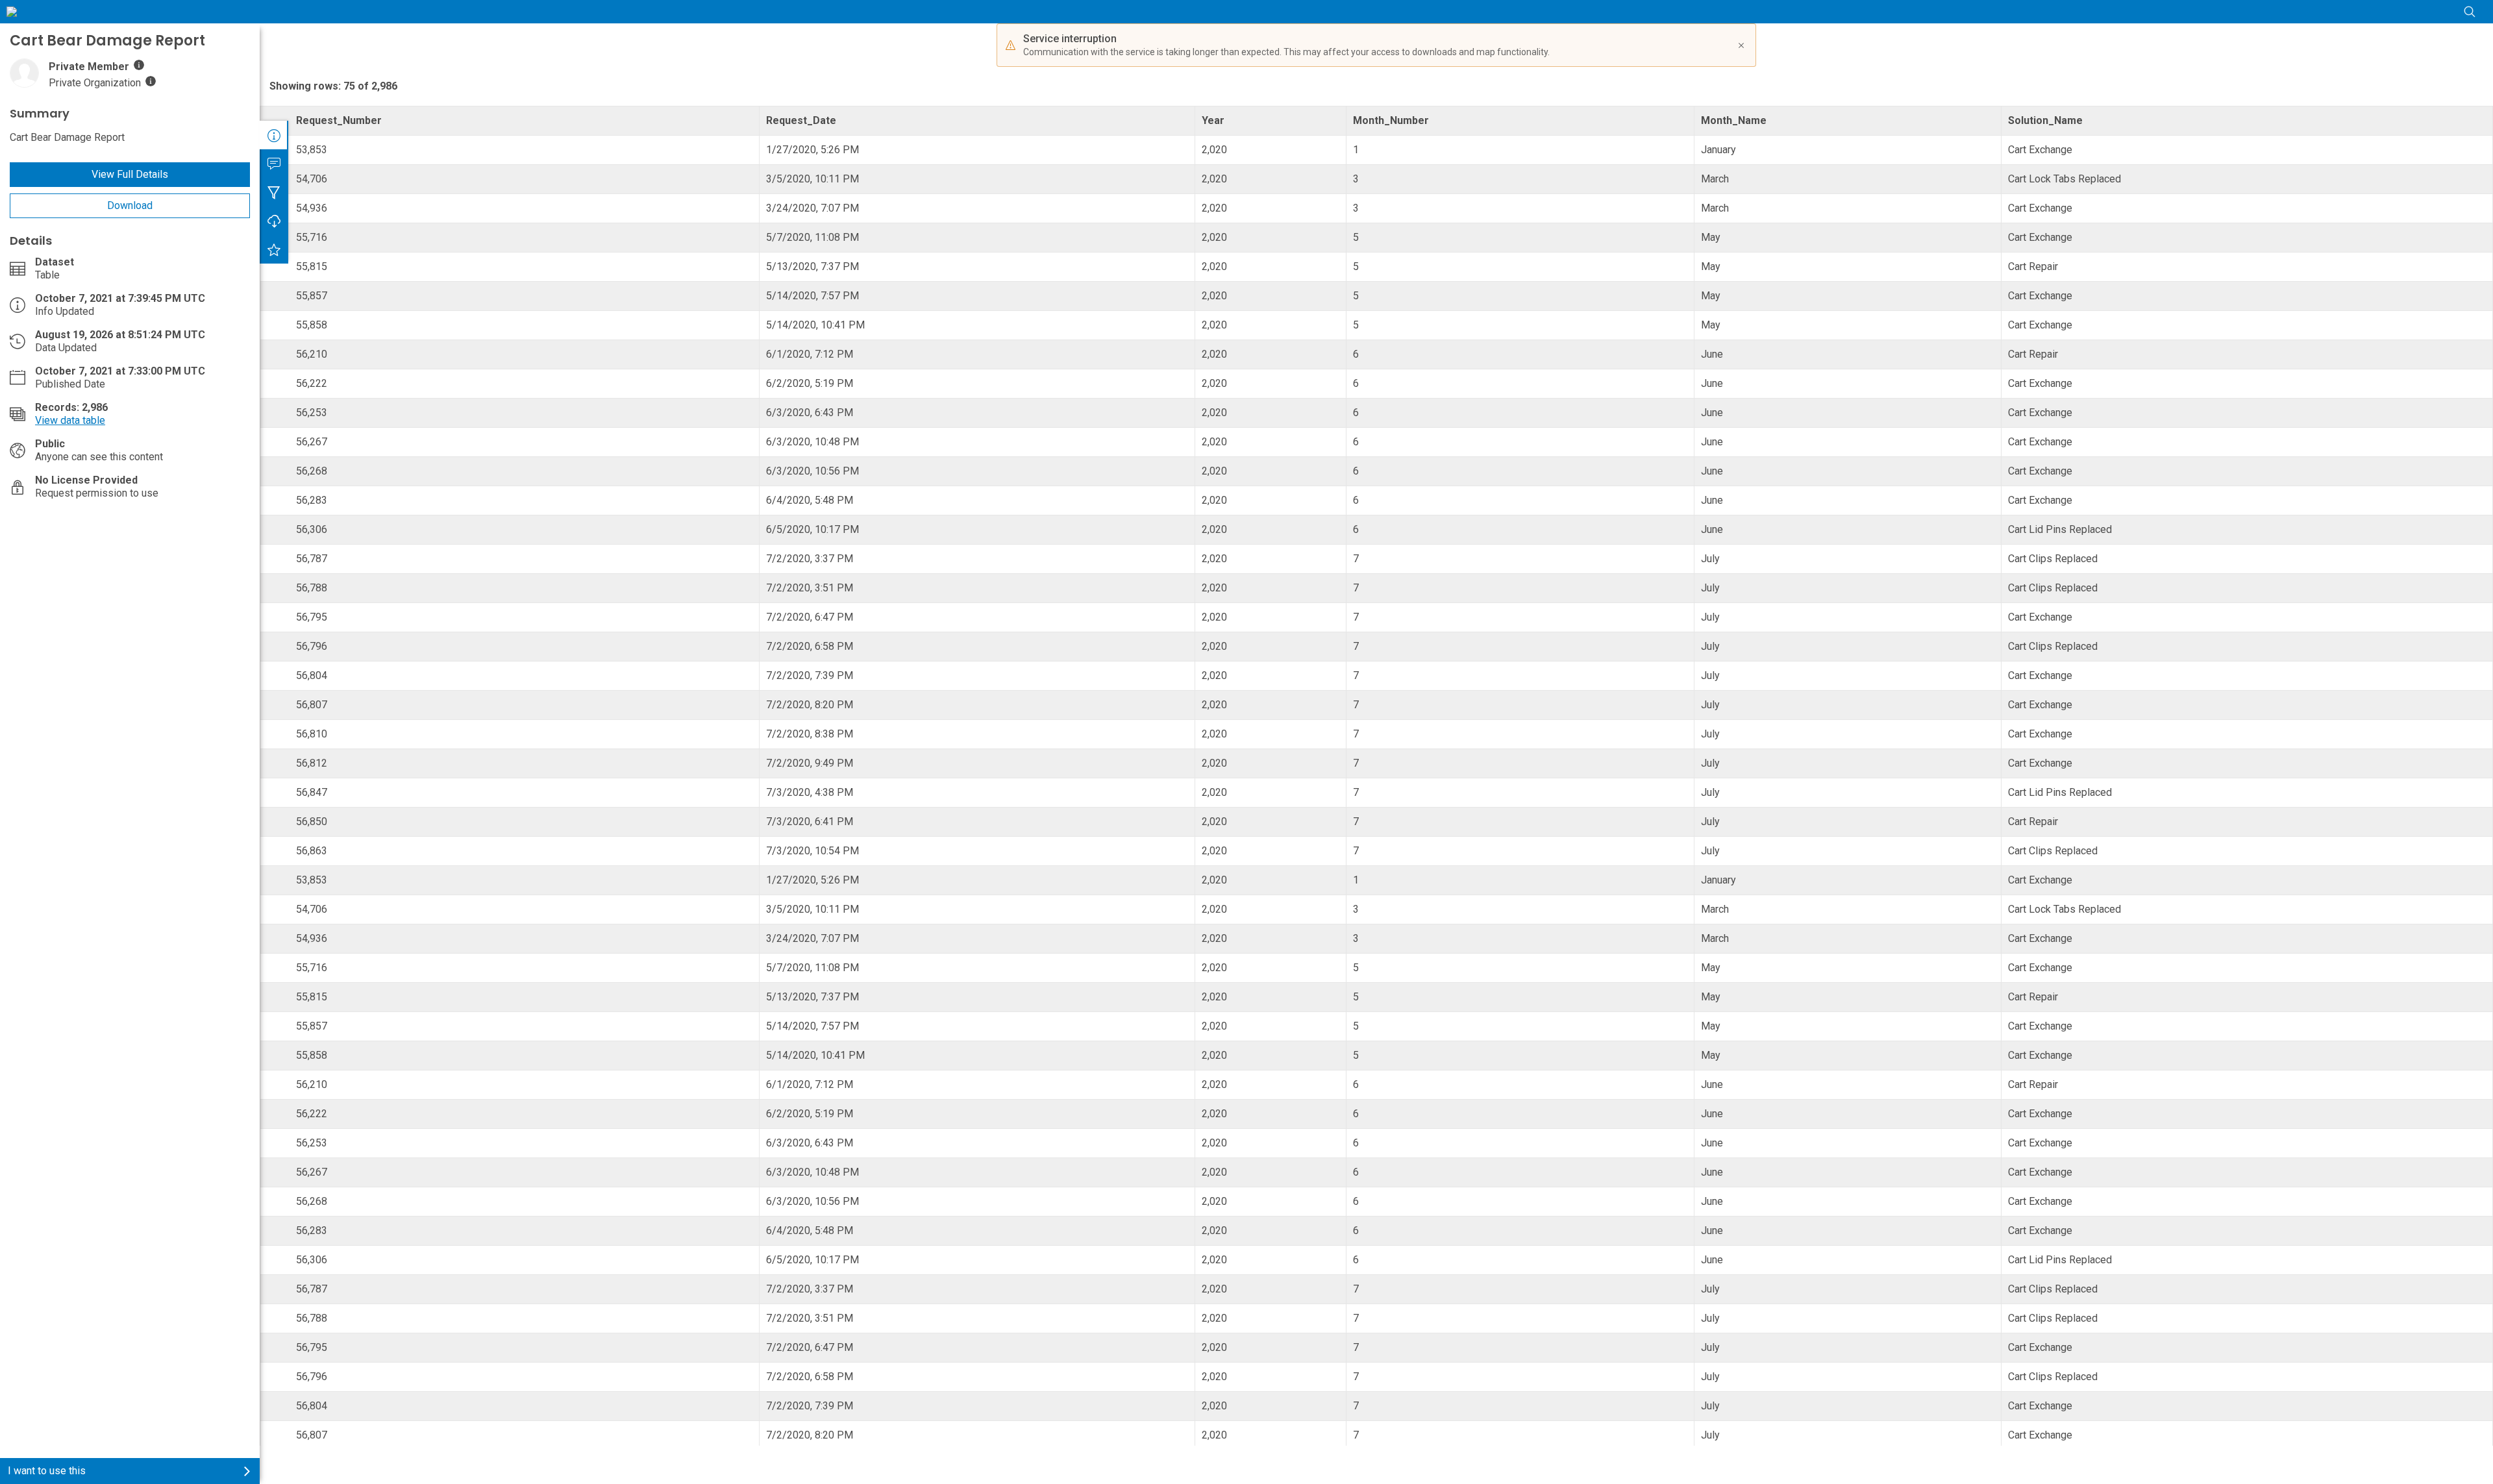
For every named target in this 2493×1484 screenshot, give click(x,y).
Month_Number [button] (1391, 120)
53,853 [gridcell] (312, 150)
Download (130, 205)
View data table (70, 420)
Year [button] (1213, 120)
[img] (139, 65)
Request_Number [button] (339, 120)
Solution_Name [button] (2045, 120)
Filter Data (274, 192)
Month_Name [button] (1734, 120)
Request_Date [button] (801, 120)
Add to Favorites (274, 249)
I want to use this (47, 1471)
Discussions (274, 164)
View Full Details (130, 174)
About (274, 135)
